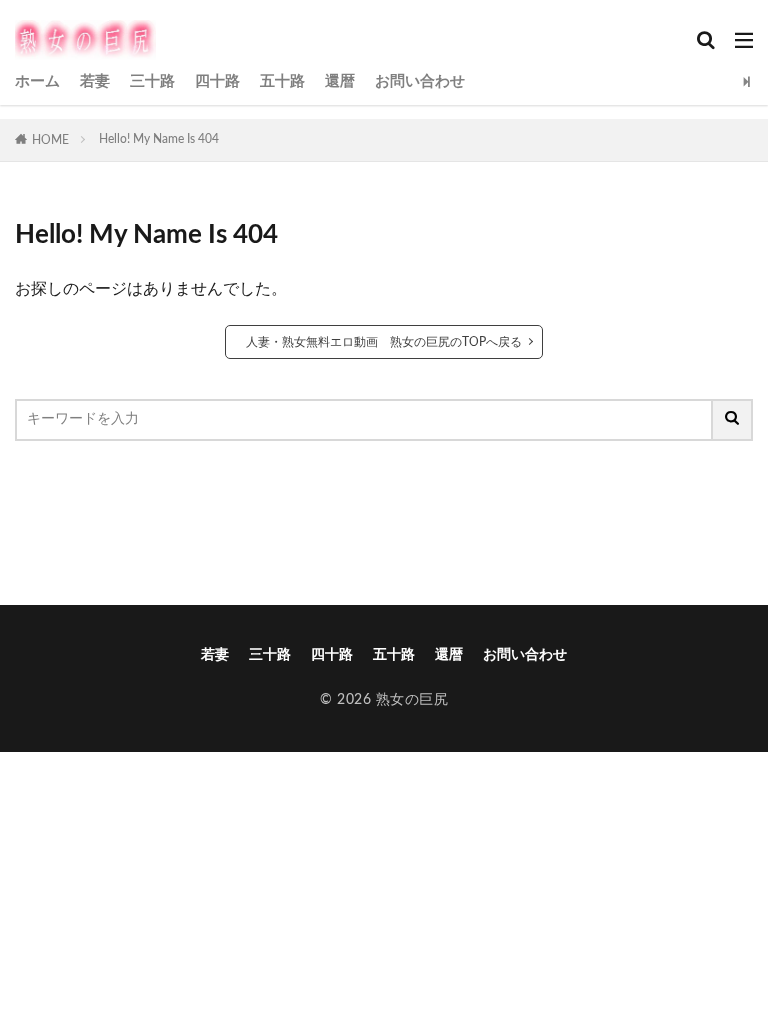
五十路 (282, 81)
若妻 (95, 81)
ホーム (37, 81)
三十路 (152, 81)
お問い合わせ (420, 81)
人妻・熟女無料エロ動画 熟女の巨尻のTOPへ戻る (384, 342)
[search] (733, 420)
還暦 (340, 81)
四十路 (217, 81)
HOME (50, 140)
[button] (382, 501)
